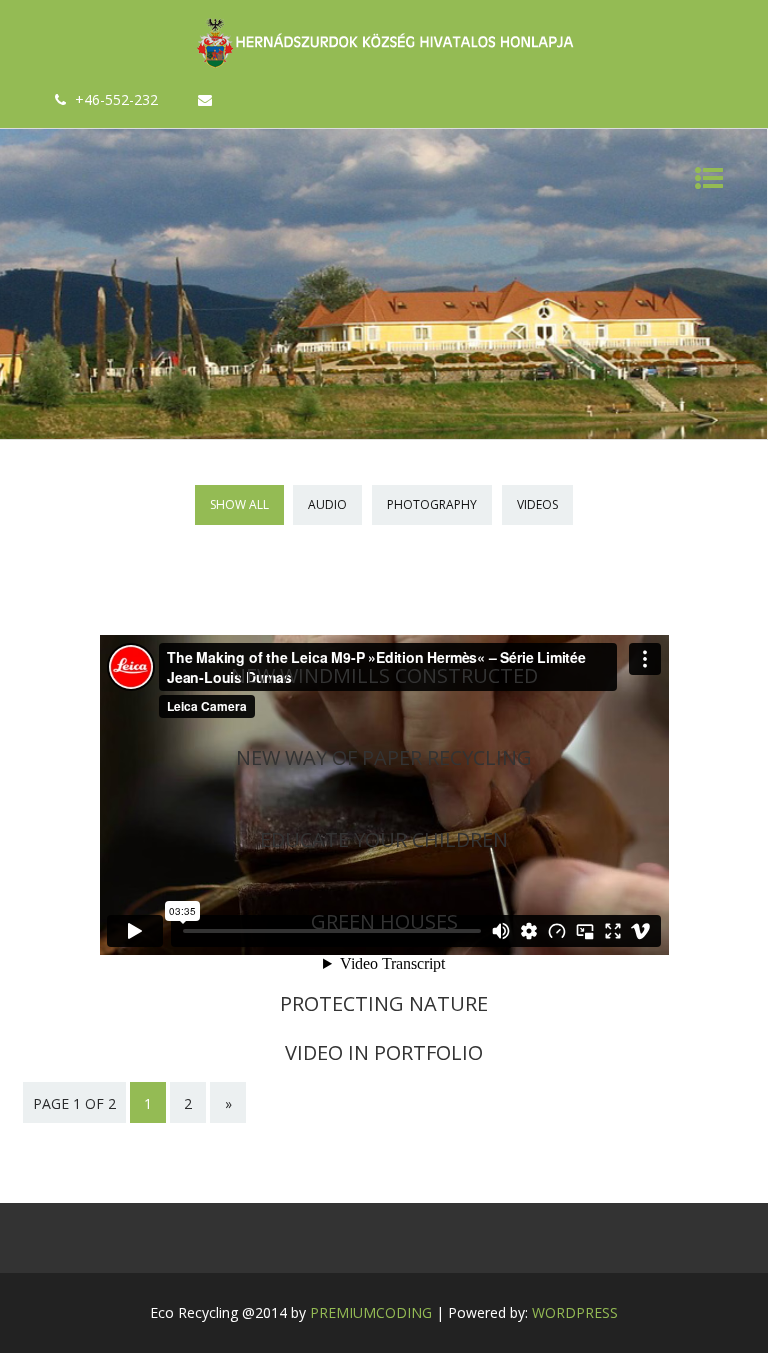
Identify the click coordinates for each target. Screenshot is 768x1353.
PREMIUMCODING (371, 1312)
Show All (239, 504)
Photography (432, 504)
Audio (327, 504)
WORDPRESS (575, 1312)
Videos (537, 504)
